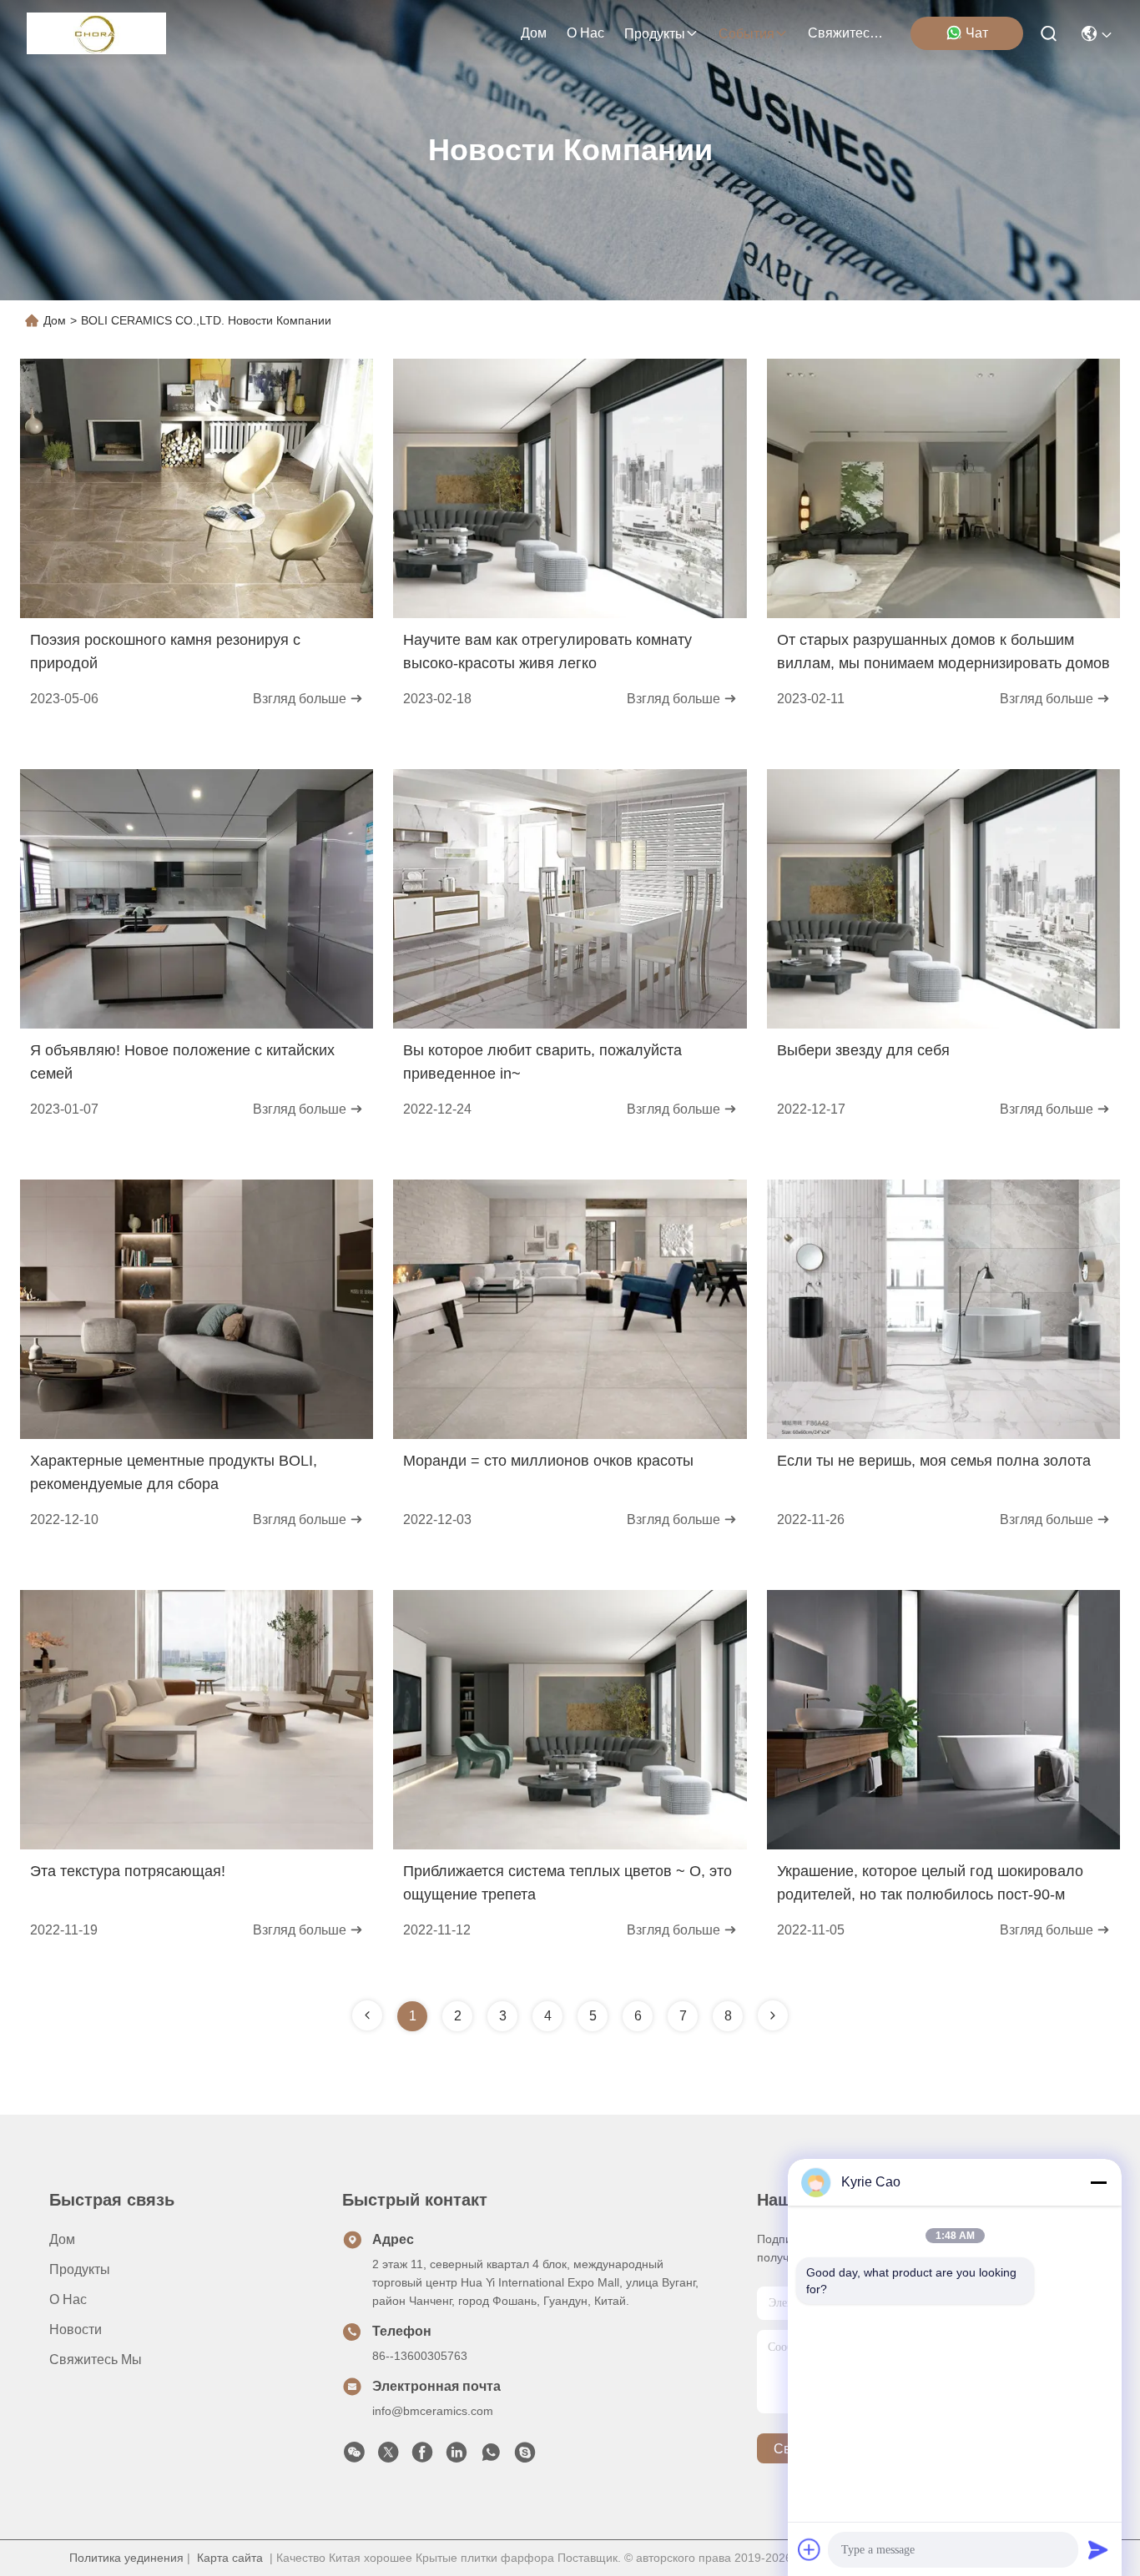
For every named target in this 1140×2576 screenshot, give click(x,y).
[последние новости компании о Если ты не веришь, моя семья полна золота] (943, 1435)
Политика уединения (126, 2558)
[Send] (1098, 2549)
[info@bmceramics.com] (525, 2457)
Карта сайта (230, 2558)
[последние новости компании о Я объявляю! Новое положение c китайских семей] (197, 1024)
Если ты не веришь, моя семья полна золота (934, 1461)
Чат (977, 33)
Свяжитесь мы (848, 33)
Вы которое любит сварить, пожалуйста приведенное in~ (542, 1062)
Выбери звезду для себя (863, 1050)
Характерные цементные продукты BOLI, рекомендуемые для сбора (174, 1472)
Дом (534, 33)
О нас (585, 33)
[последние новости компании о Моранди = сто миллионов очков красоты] (570, 1435)
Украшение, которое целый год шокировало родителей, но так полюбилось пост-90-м (930, 1883)
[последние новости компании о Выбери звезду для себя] (943, 1024)
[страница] (773, 2015)
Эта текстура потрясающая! (128, 1871)
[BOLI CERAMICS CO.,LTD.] (96, 33)
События (747, 34)
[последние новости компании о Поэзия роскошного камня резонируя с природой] (197, 614)
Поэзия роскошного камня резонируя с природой (165, 652)
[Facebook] (422, 2457)
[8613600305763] (491, 2457)
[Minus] (1098, 2182)
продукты (655, 34)
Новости (76, 2329)
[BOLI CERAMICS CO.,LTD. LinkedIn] (457, 2457)
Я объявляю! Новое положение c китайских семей (182, 1062)
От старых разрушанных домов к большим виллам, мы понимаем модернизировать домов (943, 652)
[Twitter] (388, 2457)
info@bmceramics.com (433, 2411)
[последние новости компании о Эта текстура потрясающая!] (197, 1845)
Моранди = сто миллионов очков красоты (548, 1461)
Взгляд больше (301, 699)
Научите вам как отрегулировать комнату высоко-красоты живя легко (547, 652)
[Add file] (810, 2549)
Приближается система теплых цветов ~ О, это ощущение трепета (567, 1883)
